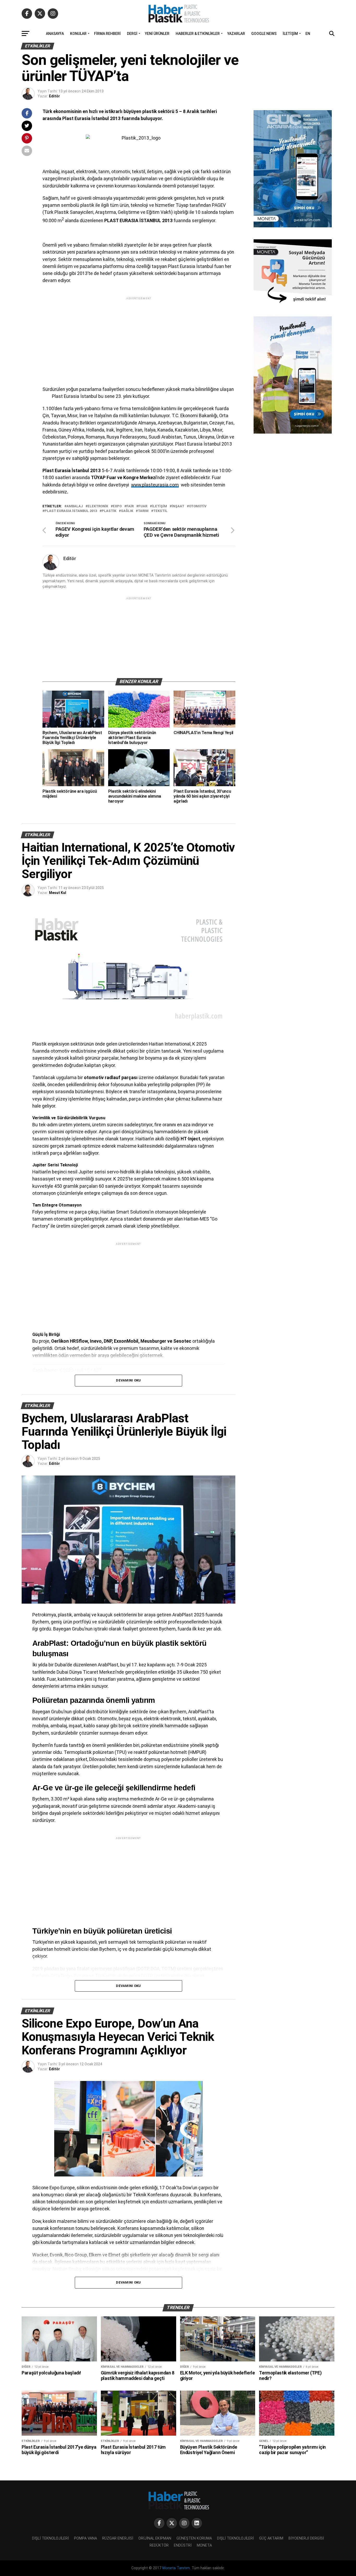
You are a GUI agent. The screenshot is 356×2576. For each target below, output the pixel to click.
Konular (78, 34)
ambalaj (75, 506)
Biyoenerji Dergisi (306, 2538)
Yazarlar (236, 34)
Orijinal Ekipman (155, 2538)
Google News (264, 34)
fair (130, 506)
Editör (54, 96)
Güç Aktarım (271, 2538)
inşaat (178, 506)
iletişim (159, 506)
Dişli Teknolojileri (50, 2538)
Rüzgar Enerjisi (118, 2538)
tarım (143, 511)
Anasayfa (55, 34)
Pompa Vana (85, 2538)
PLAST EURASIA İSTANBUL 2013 (71, 511)
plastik (109, 511)
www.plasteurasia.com (155, 485)
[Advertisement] (139, 337)
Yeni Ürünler (157, 34)
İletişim (290, 34)
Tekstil (160, 511)
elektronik (98, 506)
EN (308, 34)
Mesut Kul (58, 893)
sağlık (127, 511)
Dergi (132, 34)
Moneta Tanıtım (176, 2568)
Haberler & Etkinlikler (198, 34)
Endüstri (183, 2545)
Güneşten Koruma (194, 2538)
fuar (143, 506)
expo (117, 506)
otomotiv (198, 506)
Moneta (204, 2545)
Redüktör (159, 2545)
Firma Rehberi (107, 34)
